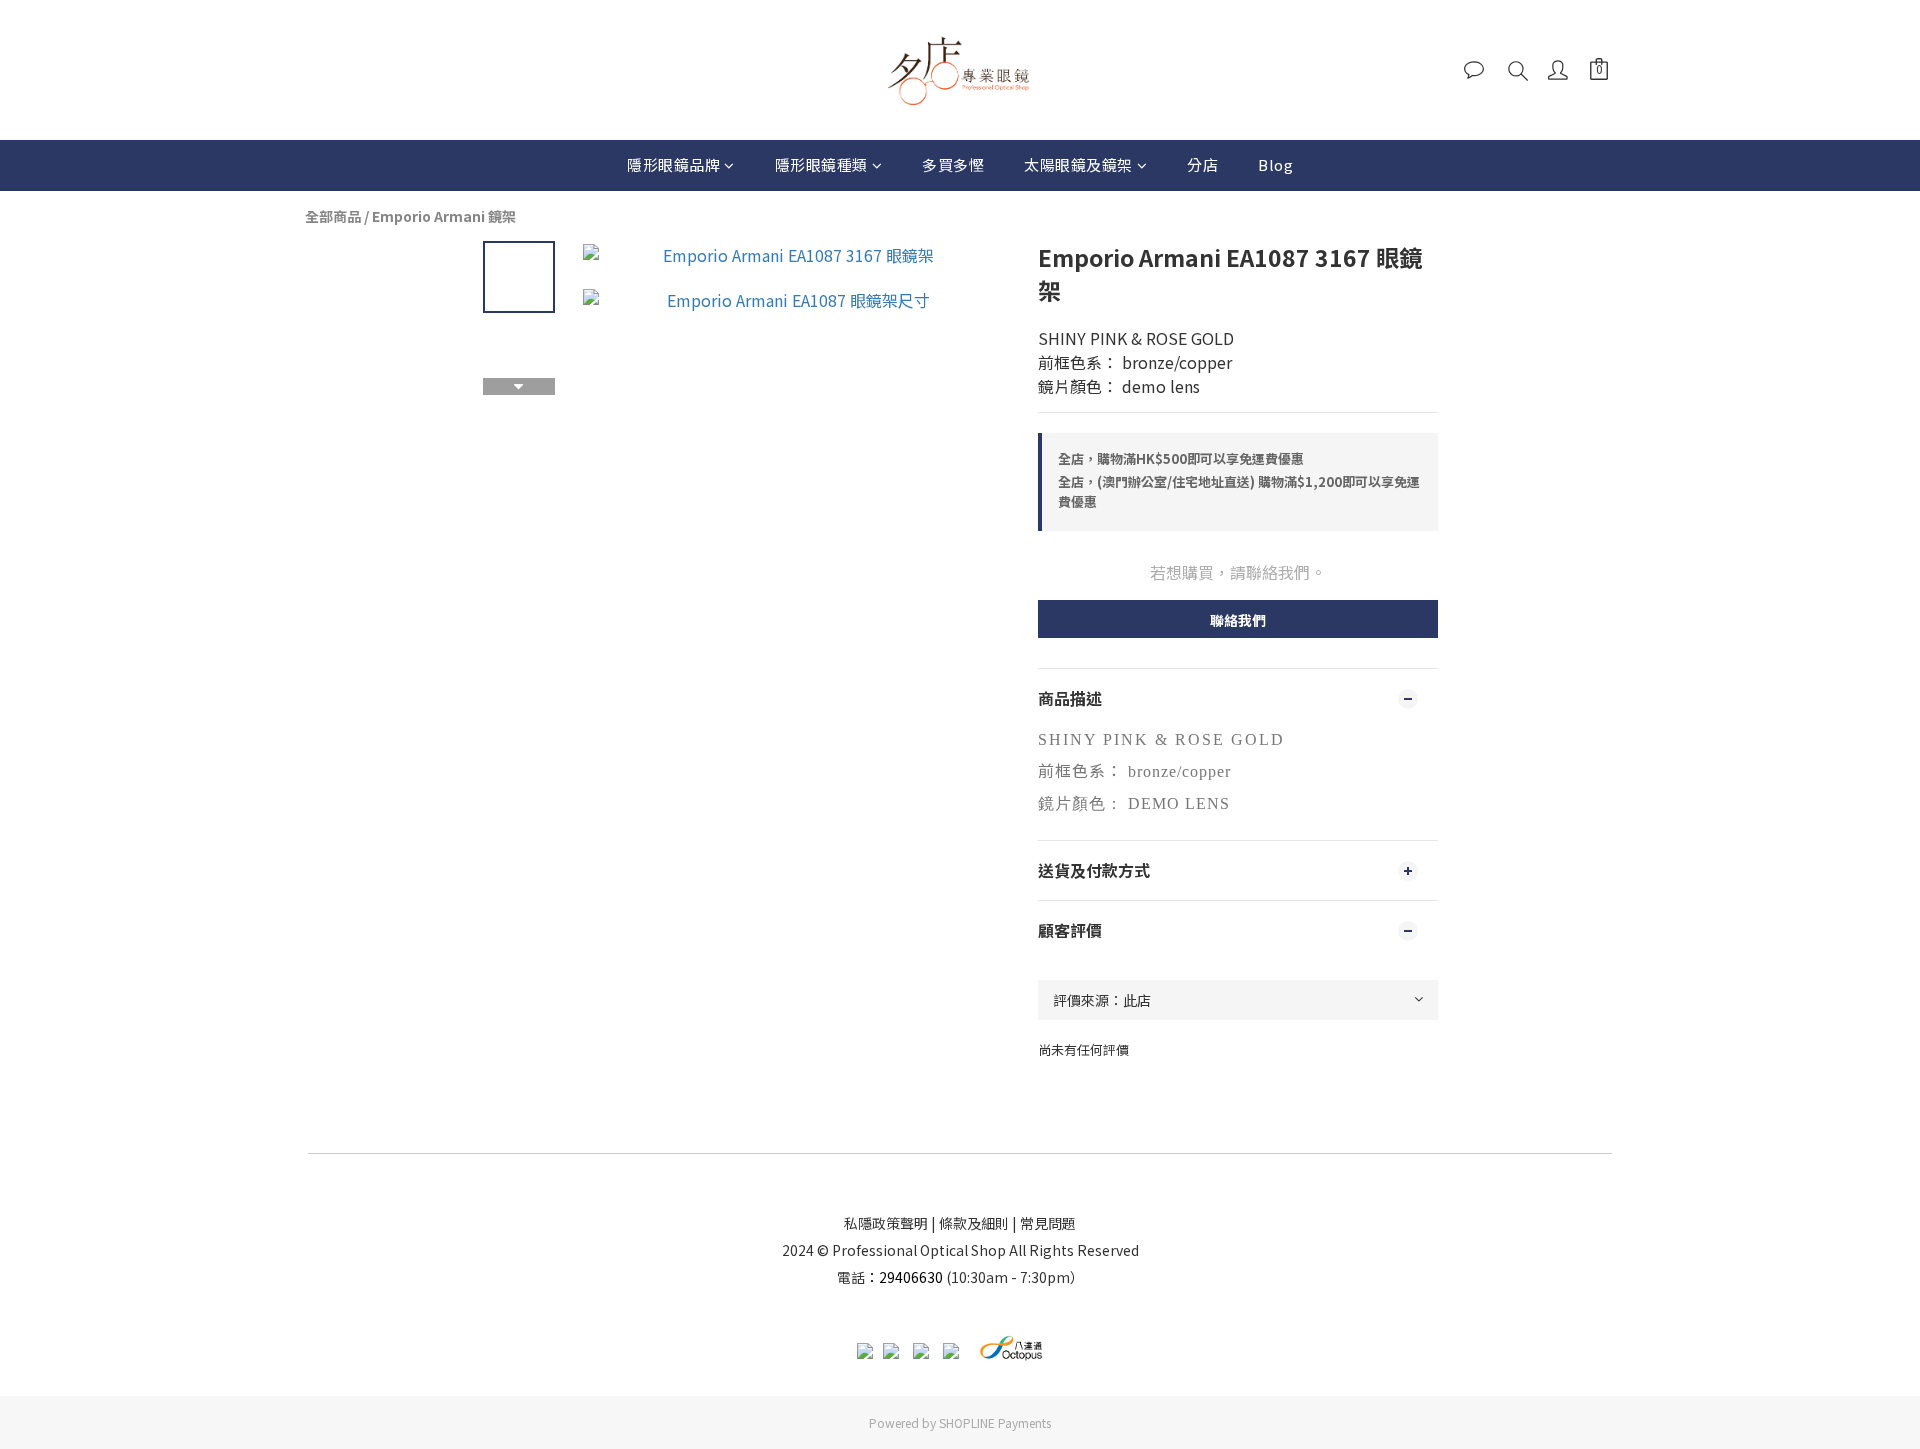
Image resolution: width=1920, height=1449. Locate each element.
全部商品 (333, 216)
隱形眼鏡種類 (821, 164)
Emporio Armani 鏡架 (444, 216)
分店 (1202, 164)
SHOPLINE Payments (995, 1422)
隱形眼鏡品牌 (673, 164)
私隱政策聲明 (886, 1223)
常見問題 (1048, 1223)
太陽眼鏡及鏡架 (1078, 164)
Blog (1275, 164)
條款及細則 (974, 1223)
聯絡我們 (1238, 620)
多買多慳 (953, 164)
